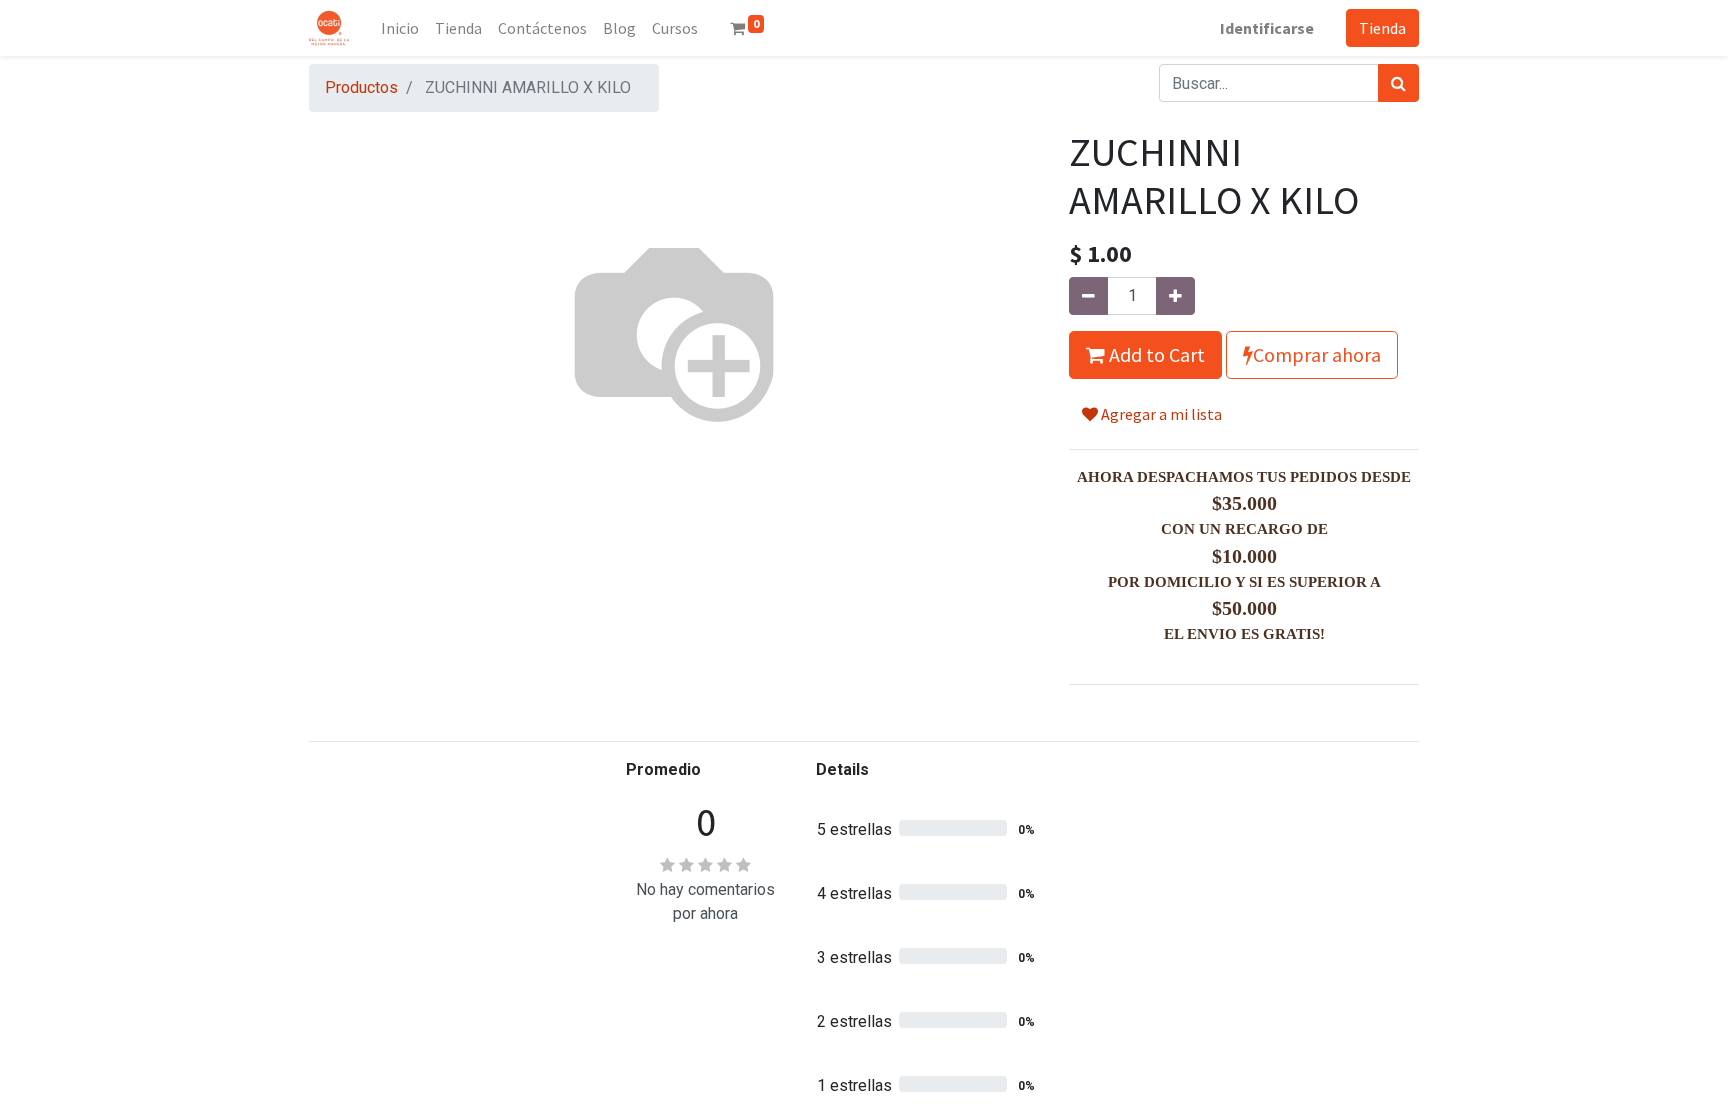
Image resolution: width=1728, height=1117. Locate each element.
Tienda (1382, 28)
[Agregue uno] (1175, 296)
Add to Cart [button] (1155, 354)
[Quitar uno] (1088, 296)
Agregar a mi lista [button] (1160, 414)
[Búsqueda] (1398, 83)
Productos (361, 87)
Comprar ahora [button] (1317, 354)
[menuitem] (400, 28)
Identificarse (1267, 28)
